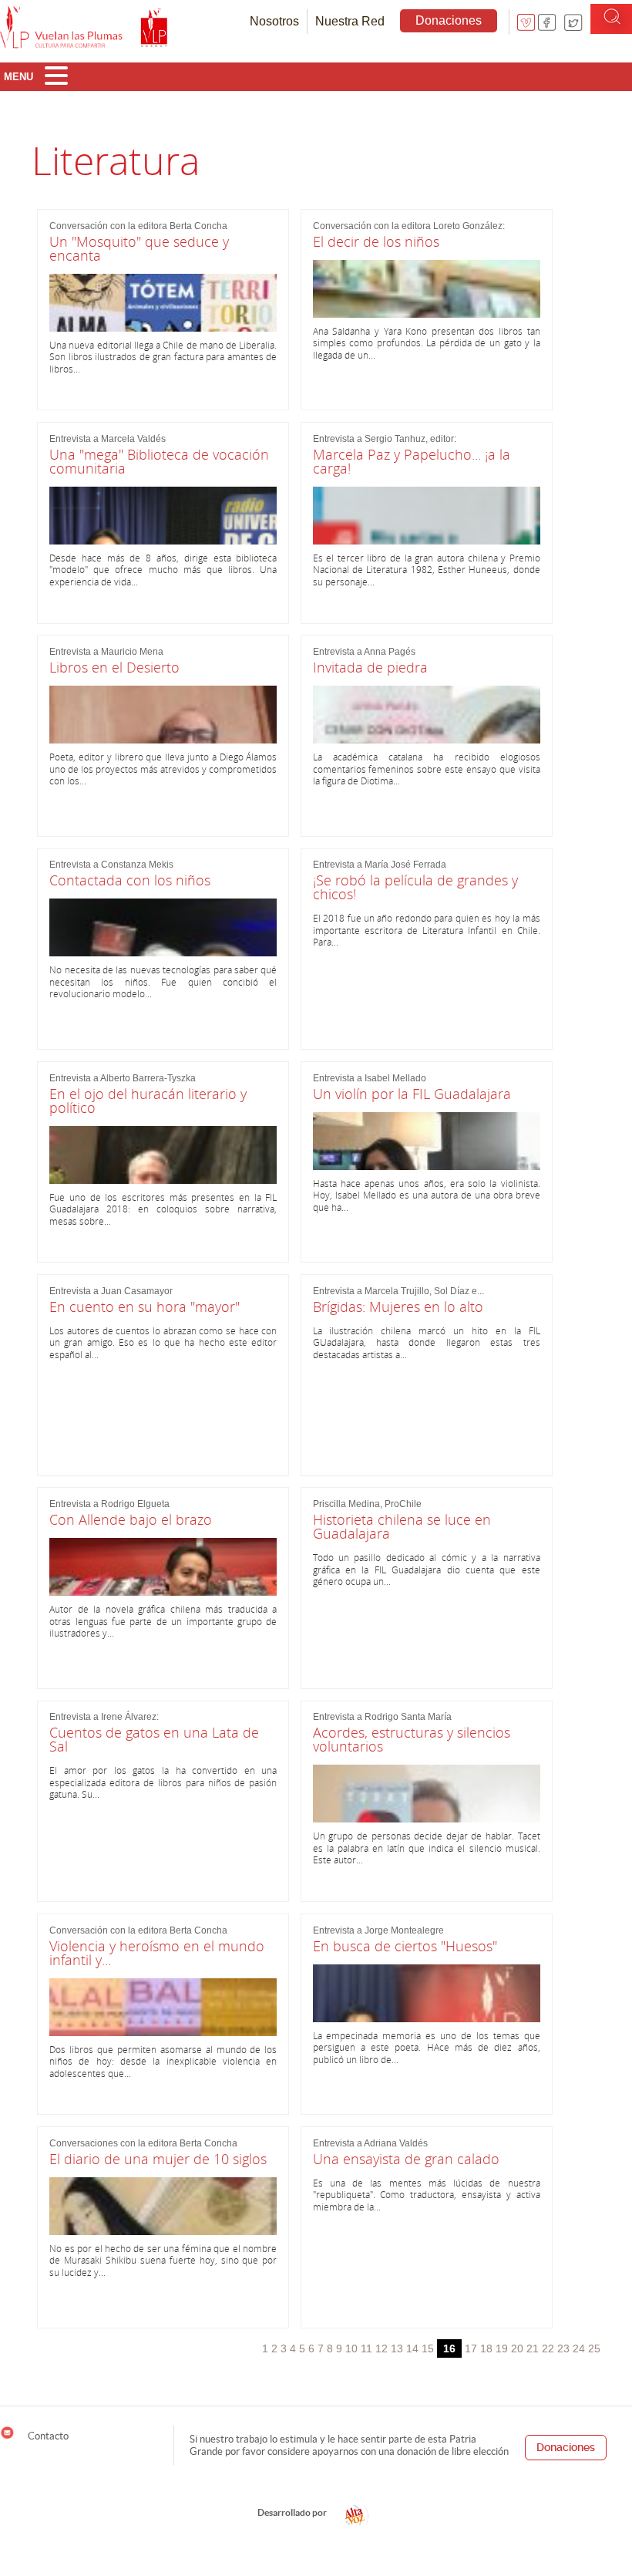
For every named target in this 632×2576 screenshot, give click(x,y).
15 (428, 2348)
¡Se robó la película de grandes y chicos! (415, 887)
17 (471, 2348)
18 (486, 2348)
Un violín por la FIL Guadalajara (412, 1094)
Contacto (47, 2436)
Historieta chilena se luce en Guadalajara (402, 1526)
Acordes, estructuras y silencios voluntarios (412, 1739)
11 (366, 2348)
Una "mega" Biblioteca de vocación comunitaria (159, 461)
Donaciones (449, 20)
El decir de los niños (376, 241)
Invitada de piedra (370, 667)
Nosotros (274, 21)
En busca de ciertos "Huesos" (405, 1946)
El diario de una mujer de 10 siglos (158, 2159)
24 (579, 2348)
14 (412, 2348)
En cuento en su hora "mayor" (145, 1307)
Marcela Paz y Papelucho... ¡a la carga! (412, 461)
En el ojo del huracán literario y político (148, 1101)
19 (502, 2348)
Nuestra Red (350, 21)
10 (351, 2348)
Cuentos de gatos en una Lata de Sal (154, 1739)
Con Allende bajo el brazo (131, 1519)
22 (548, 2348)
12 (382, 2348)
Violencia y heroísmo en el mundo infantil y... (157, 1953)
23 (563, 2348)
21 (533, 2348)
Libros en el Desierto (114, 667)
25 (594, 2348)
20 (517, 2348)
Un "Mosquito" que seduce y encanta (139, 248)
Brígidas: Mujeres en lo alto (398, 1307)
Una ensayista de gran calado (406, 2159)
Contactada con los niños (130, 880)
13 (397, 2348)
